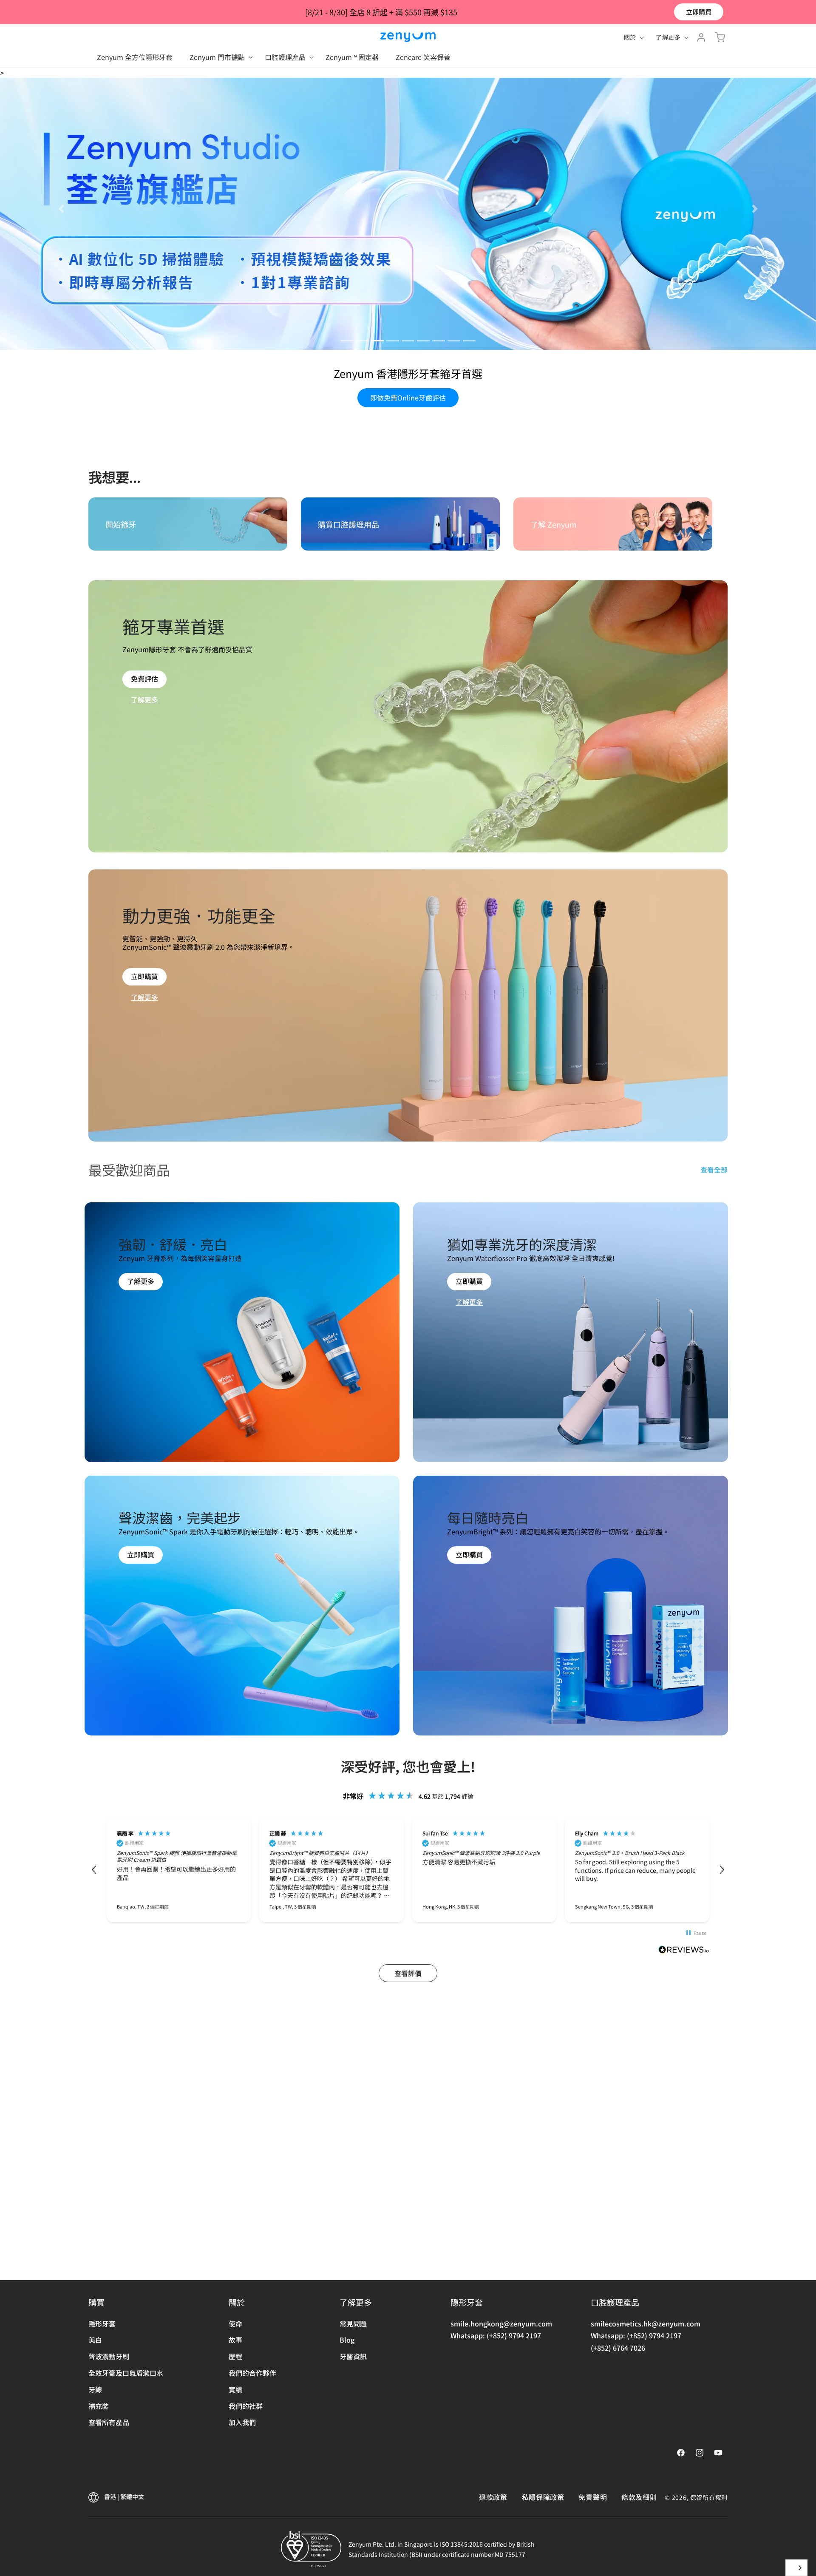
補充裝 (99, 2406)
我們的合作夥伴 (252, 2373)
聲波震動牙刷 (109, 2356)
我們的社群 (246, 2406)
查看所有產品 (109, 2422)
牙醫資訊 (353, 2356)
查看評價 (408, 2255)
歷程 (235, 2356)
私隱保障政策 (543, 2497)
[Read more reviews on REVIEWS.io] (684, 2233)
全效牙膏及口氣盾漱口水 (126, 2373)
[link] (141, 1580)
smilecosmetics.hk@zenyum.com (646, 2323)
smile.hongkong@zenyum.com (501, 2323)
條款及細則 (639, 2497)
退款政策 (493, 2497)
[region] (408, 2152)
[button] (219, 57)
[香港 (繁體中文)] (796, 2568)
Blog (347, 2340)
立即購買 (699, 12)
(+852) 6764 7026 (618, 2348)
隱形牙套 (102, 2323)
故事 (235, 2340)
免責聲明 (593, 2497)
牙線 (95, 2389)
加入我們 (242, 2422)
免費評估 (144, 961)
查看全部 (714, 1452)
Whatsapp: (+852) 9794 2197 (496, 2335)
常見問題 (353, 2323)
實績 (235, 2389)
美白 (95, 2340)
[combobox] (796, 2568)
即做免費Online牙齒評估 (408, 680)
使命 (235, 2323)
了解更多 (144, 982)
